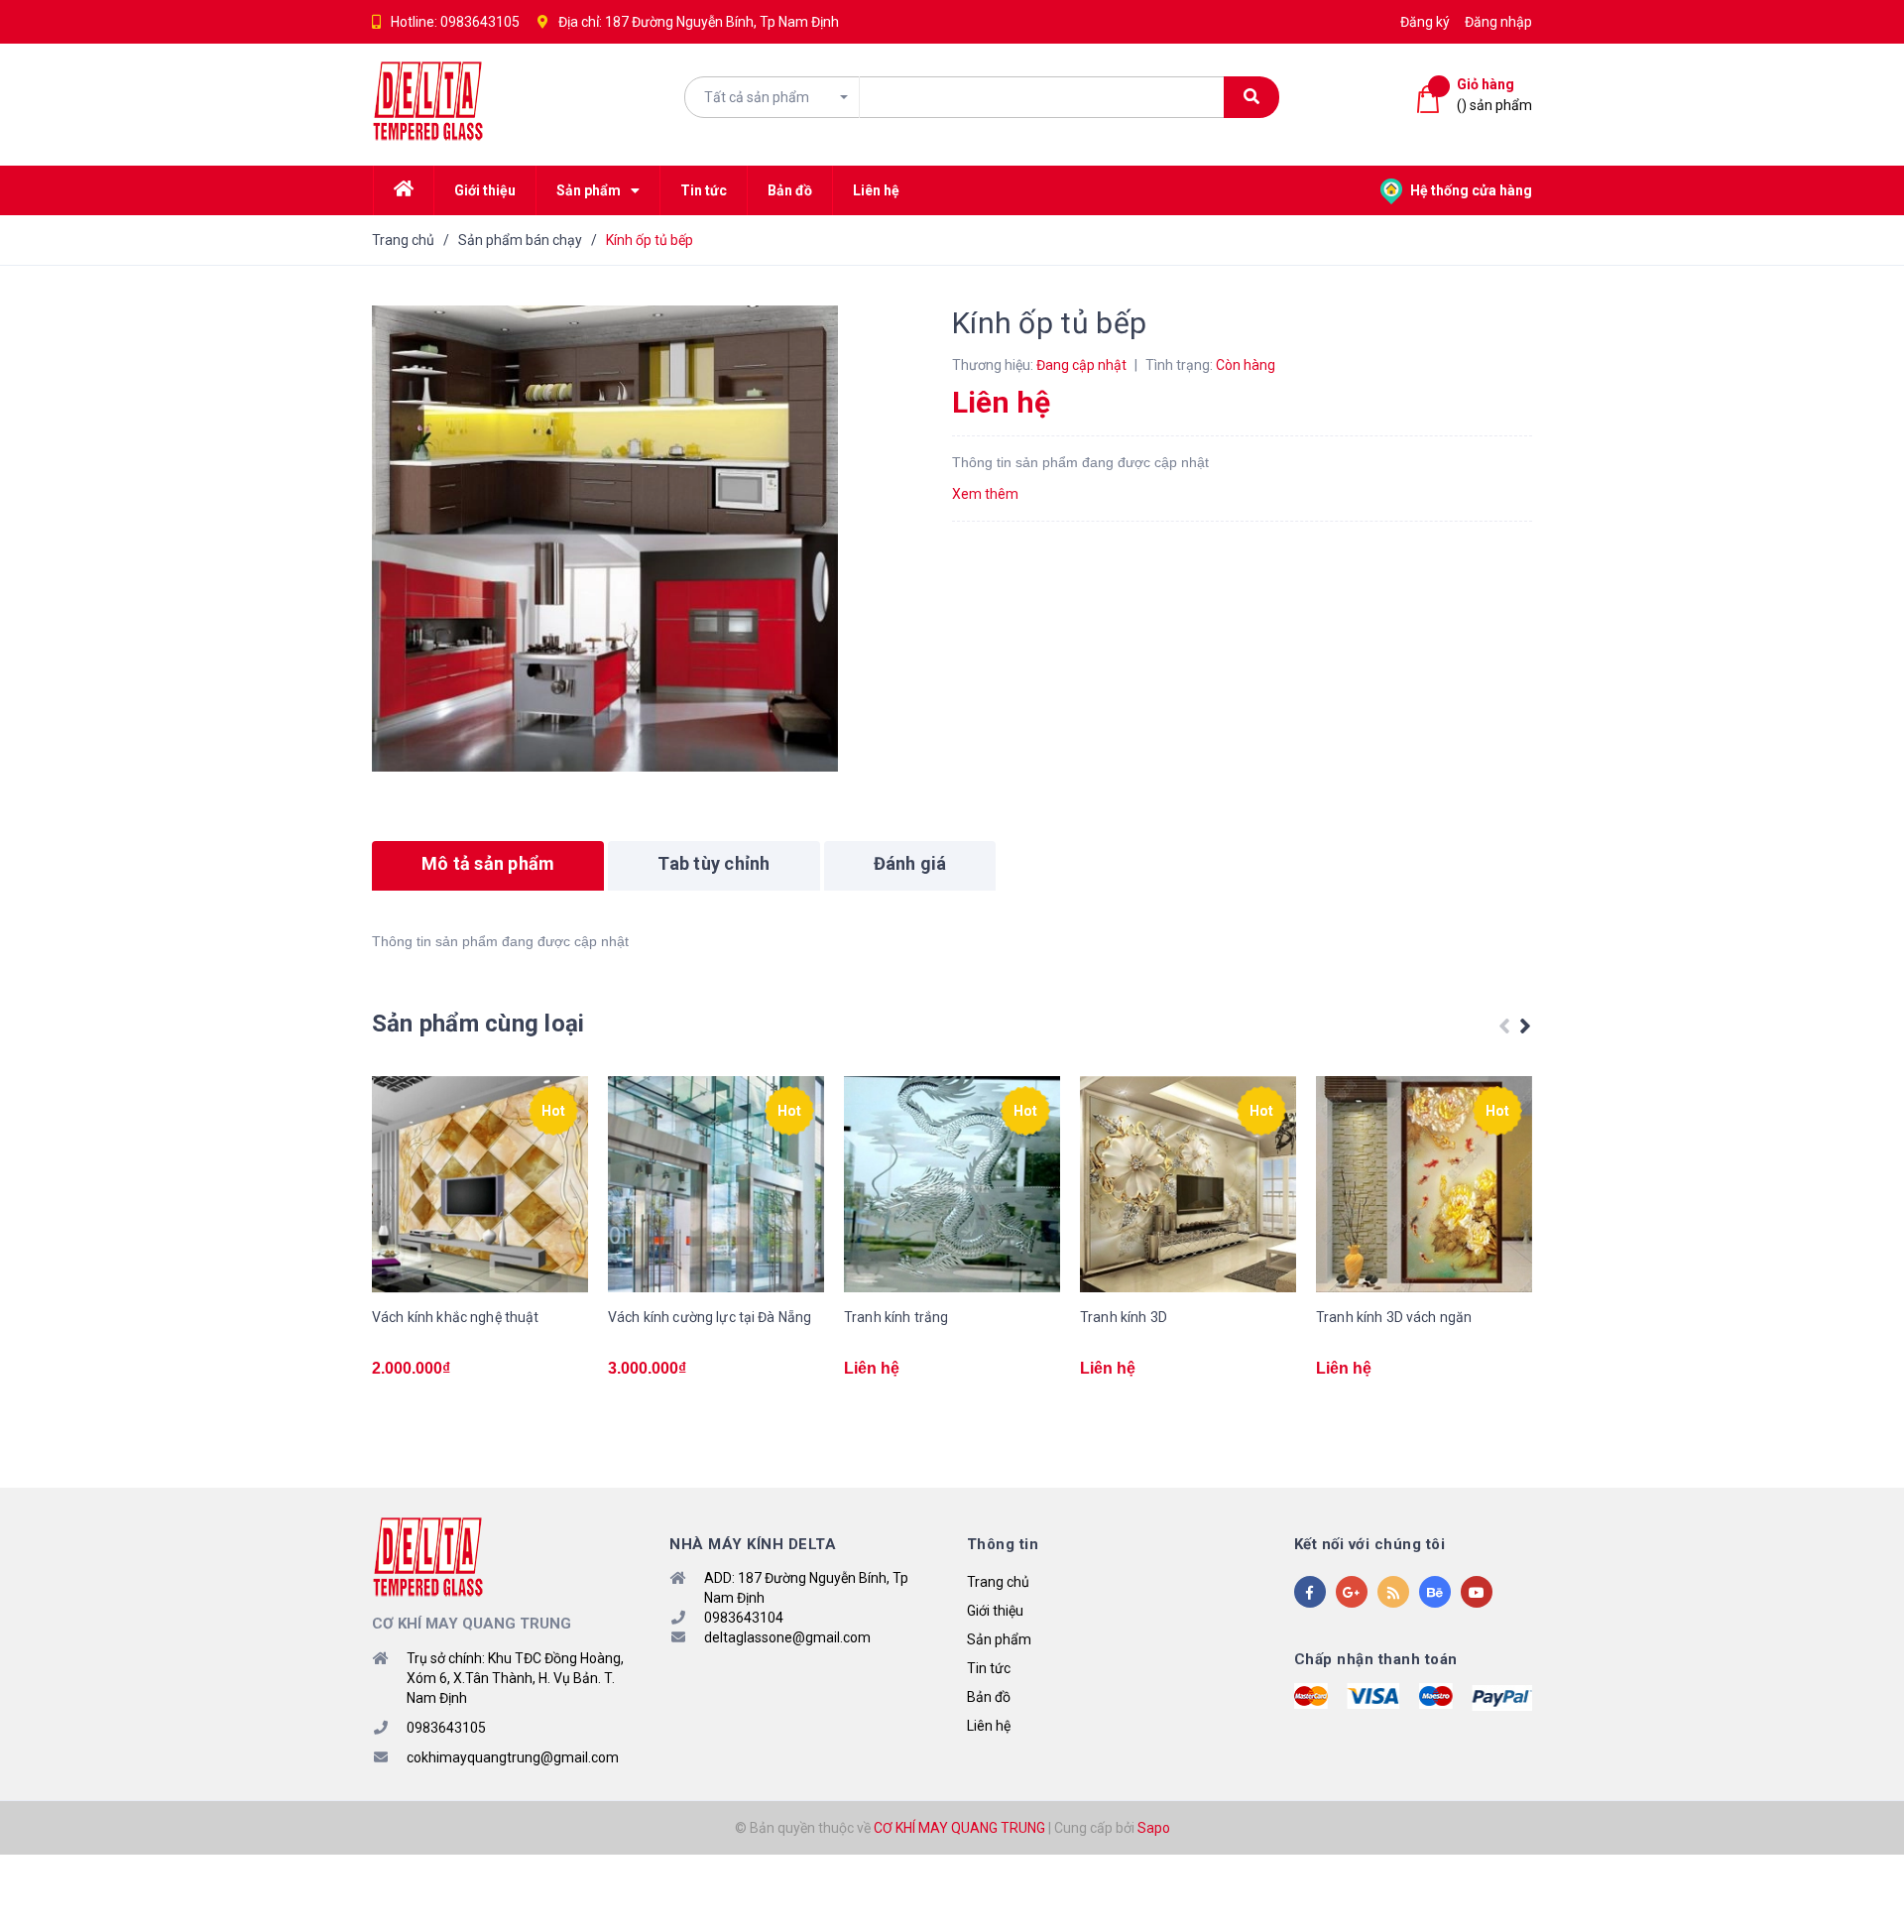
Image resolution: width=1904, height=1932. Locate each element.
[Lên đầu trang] (1864, 1887)
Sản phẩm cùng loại (478, 1024)
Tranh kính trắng (896, 1317)
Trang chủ (998, 1582)
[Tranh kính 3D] (1188, 1184)
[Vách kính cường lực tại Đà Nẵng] (716, 1184)
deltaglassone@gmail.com (787, 1637)
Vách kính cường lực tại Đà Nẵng (710, 1317)
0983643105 (480, 22)
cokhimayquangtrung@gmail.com (513, 1757)
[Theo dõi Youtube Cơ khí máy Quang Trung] (1477, 1592)
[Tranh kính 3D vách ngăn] (1424, 1184)
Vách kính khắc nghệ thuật (456, 1317)
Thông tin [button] (1003, 1544)
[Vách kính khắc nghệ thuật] (480, 1184)
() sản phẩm (1494, 95)
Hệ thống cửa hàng (1470, 190)
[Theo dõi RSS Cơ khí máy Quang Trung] (1393, 1592)
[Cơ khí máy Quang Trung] (428, 1556)
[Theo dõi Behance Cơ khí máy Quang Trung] (1435, 1592)
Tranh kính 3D (1124, 1317)
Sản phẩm (999, 1639)
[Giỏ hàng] (1432, 100)
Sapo (1154, 1828)
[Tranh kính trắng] (952, 1184)
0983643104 (744, 1618)
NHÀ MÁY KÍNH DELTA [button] (753, 1544)
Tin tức (989, 1668)
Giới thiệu (995, 1611)
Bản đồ (989, 1697)
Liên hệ (989, 1726)
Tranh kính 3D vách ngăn (1394, 1317)
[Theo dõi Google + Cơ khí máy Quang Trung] (1352, 1592)
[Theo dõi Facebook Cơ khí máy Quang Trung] (1310, 1592)
